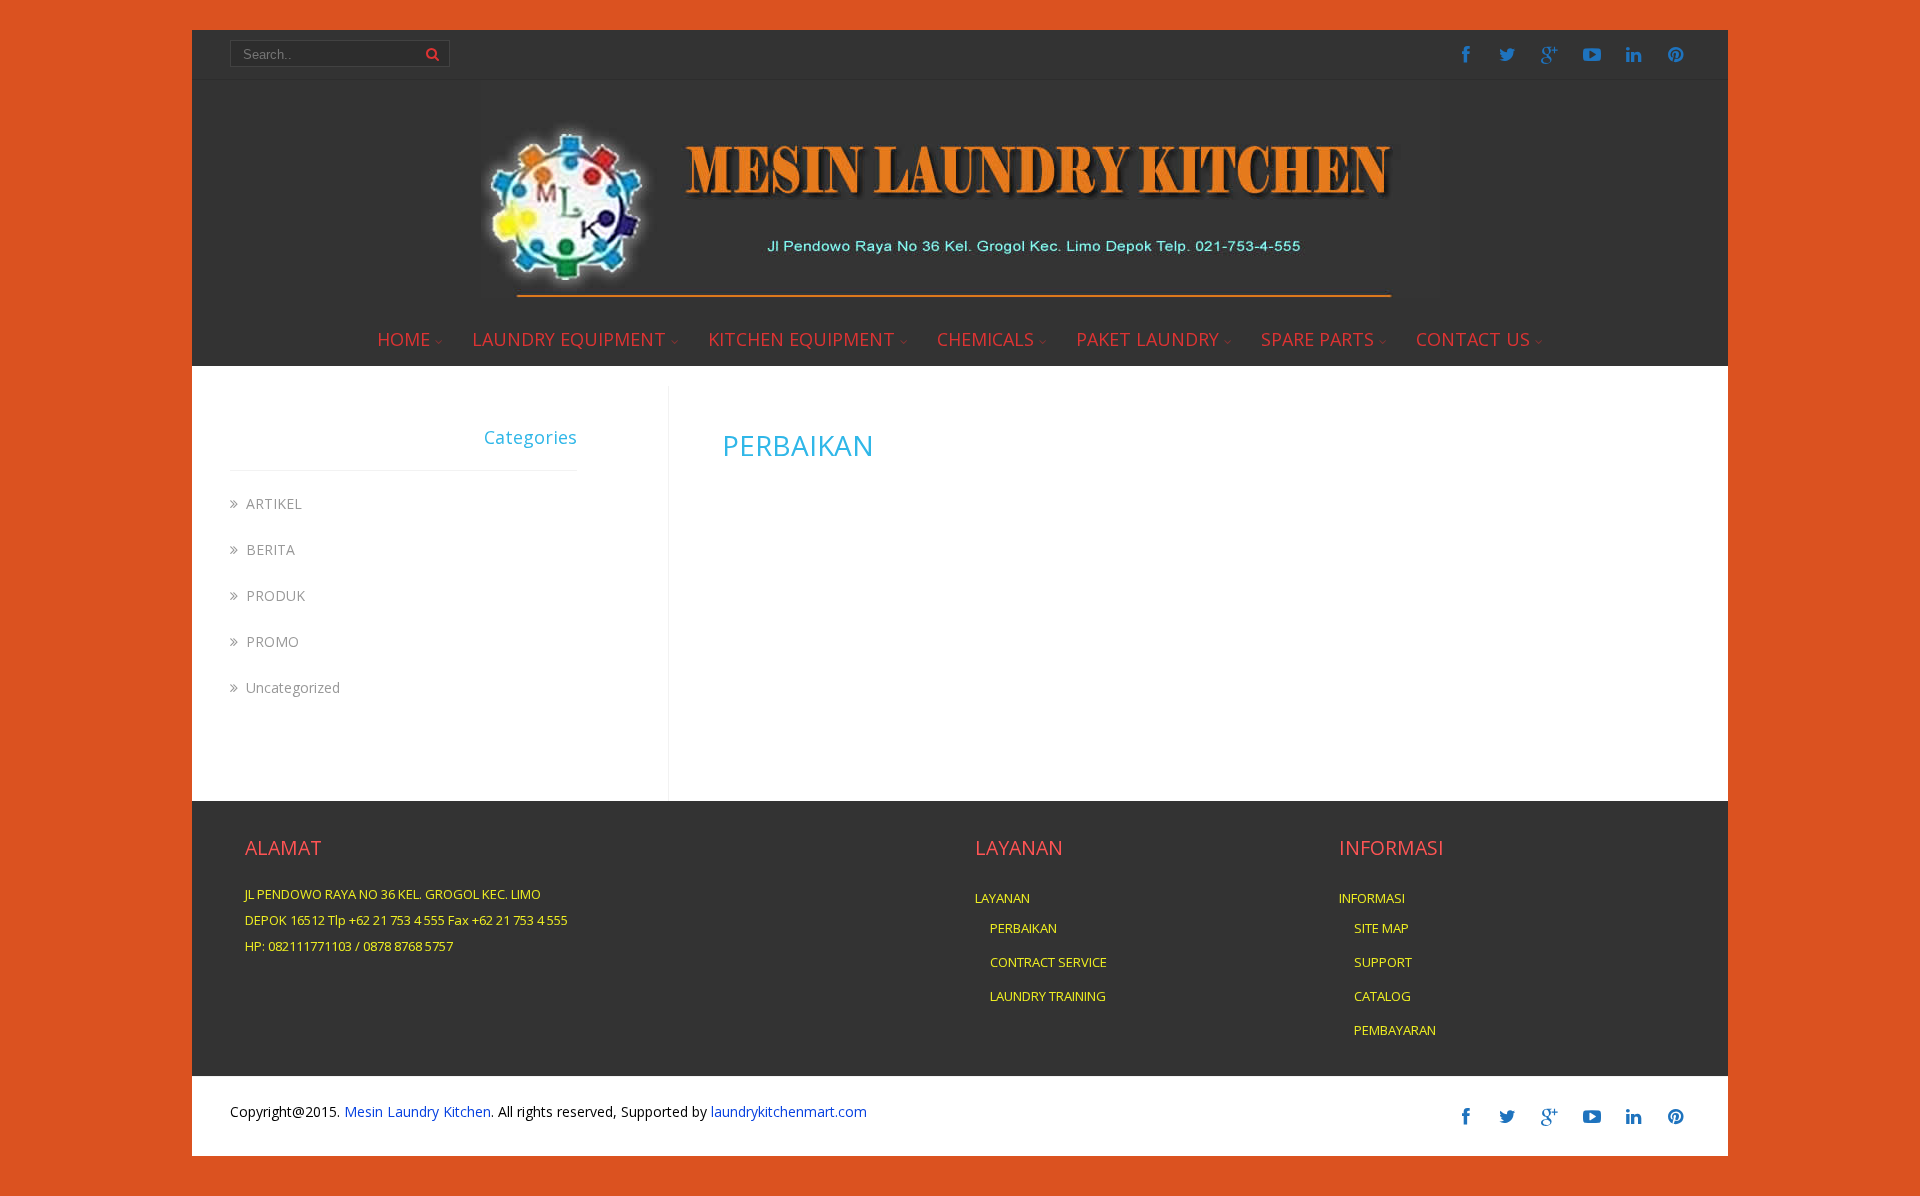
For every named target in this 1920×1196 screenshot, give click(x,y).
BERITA (270, 549)
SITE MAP (1381, 928)
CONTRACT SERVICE (1048, 962)
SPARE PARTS (1317, 339)
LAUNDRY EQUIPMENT (569, 339)
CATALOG (1382, 996)
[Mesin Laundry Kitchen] (960, 292)
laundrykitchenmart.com (787, 1111)
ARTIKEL (274, 503)
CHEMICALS (985, 339)
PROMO (272, 641)
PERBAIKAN (1023, 928)
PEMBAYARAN (1395, 1030)
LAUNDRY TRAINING (1048, 996)
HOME (403, 339)
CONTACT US (1473, 339)
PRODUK (275, 595)
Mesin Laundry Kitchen (417, 1111)
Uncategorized (293, 687)
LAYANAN (1002, 898)
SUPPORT (1383, 962)
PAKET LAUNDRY (1147, 339)
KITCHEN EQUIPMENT (801, 339)
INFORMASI (1372, 898)
